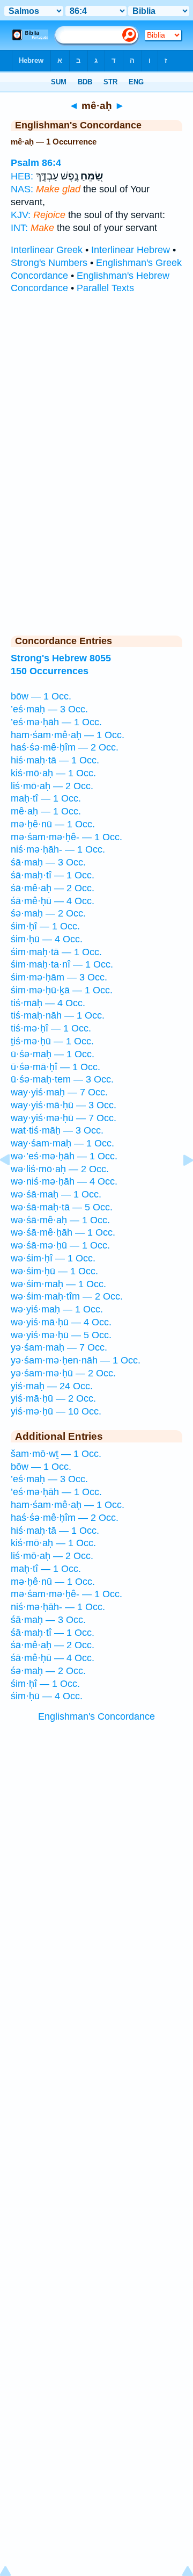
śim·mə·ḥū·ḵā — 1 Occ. (62, 990)
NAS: (22, 189)
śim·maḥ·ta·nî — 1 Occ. (62, 964)
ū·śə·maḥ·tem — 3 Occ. (62, 1079)
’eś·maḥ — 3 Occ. (49, 709)
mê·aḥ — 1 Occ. (46, 811)
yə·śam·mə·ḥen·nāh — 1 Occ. (76, 1360)
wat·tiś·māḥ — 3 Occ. (57, 1130)
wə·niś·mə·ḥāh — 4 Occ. (64, 1181)
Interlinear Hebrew (131, 250)
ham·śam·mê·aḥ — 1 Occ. (68, 735)
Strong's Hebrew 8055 (61, 658)
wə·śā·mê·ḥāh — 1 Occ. (63, 1232)
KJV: (21, 215)
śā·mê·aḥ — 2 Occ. (53, 888)
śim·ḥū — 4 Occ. (47, 939)
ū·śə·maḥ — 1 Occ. (53, 1054)
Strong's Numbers (49, 263)
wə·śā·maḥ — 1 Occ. (56, 1194)
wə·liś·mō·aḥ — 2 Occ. (60, 1169)
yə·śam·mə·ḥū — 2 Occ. (63, 1373)
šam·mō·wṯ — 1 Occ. (56, 1454)
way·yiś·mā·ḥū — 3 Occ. (64, 1105)
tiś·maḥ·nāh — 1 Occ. (58, 1015)
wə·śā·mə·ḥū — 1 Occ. (60, 1245)
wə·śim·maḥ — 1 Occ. (58, 1284)
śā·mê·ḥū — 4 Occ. (53, 901)
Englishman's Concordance (96, 1716)
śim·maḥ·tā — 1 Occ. (56, 952)
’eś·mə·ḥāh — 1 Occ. (56, 722)
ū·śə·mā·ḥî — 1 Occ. (55, 1067)
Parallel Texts (105, 288)
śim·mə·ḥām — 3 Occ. (59, 977)
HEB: (22, 176)
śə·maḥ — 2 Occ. (48, 913)
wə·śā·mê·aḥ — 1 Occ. (60, 1220)
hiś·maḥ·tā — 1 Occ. (55, 760)
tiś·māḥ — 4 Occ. (48, 1003)
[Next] (180, 1184)
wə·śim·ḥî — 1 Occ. (53, 1258)
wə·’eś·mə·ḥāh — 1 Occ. (64, 1156)
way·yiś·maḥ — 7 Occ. (59, 1092)
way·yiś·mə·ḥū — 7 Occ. (64, 1118)
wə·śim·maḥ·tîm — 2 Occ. (67, 1296)
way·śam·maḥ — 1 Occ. (62, 1143)
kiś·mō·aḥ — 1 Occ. (53, 773)
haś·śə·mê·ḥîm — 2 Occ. (65, 747)
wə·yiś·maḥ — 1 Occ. (57, 1309)
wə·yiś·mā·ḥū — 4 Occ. (61, 1322)
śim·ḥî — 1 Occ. (45, 926)
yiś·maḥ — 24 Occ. (52, 1386)
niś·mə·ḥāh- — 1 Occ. (58, 849)
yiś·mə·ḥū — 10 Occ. (56, 1411)
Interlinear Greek (47, 250)
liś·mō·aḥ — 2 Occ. (52, 786)
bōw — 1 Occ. (41, 696)
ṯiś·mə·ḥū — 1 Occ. (52, 1041)
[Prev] (13, 1184)
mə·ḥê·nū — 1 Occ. (53, 824)
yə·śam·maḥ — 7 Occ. (59, 1347)
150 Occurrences (50, 671)
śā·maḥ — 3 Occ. (48, 862)
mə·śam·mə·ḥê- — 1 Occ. (66, 837)
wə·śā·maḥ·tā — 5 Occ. (62, 1207)
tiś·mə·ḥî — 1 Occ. (51, 1028)
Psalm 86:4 (36, 163)
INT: (19, 228)
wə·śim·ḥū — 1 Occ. (54, 1271)
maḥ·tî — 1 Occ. (46, 798)
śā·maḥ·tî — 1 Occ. (53, 875)
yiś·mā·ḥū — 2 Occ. (53, 1398)
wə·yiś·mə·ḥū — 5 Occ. (61, 1335)
